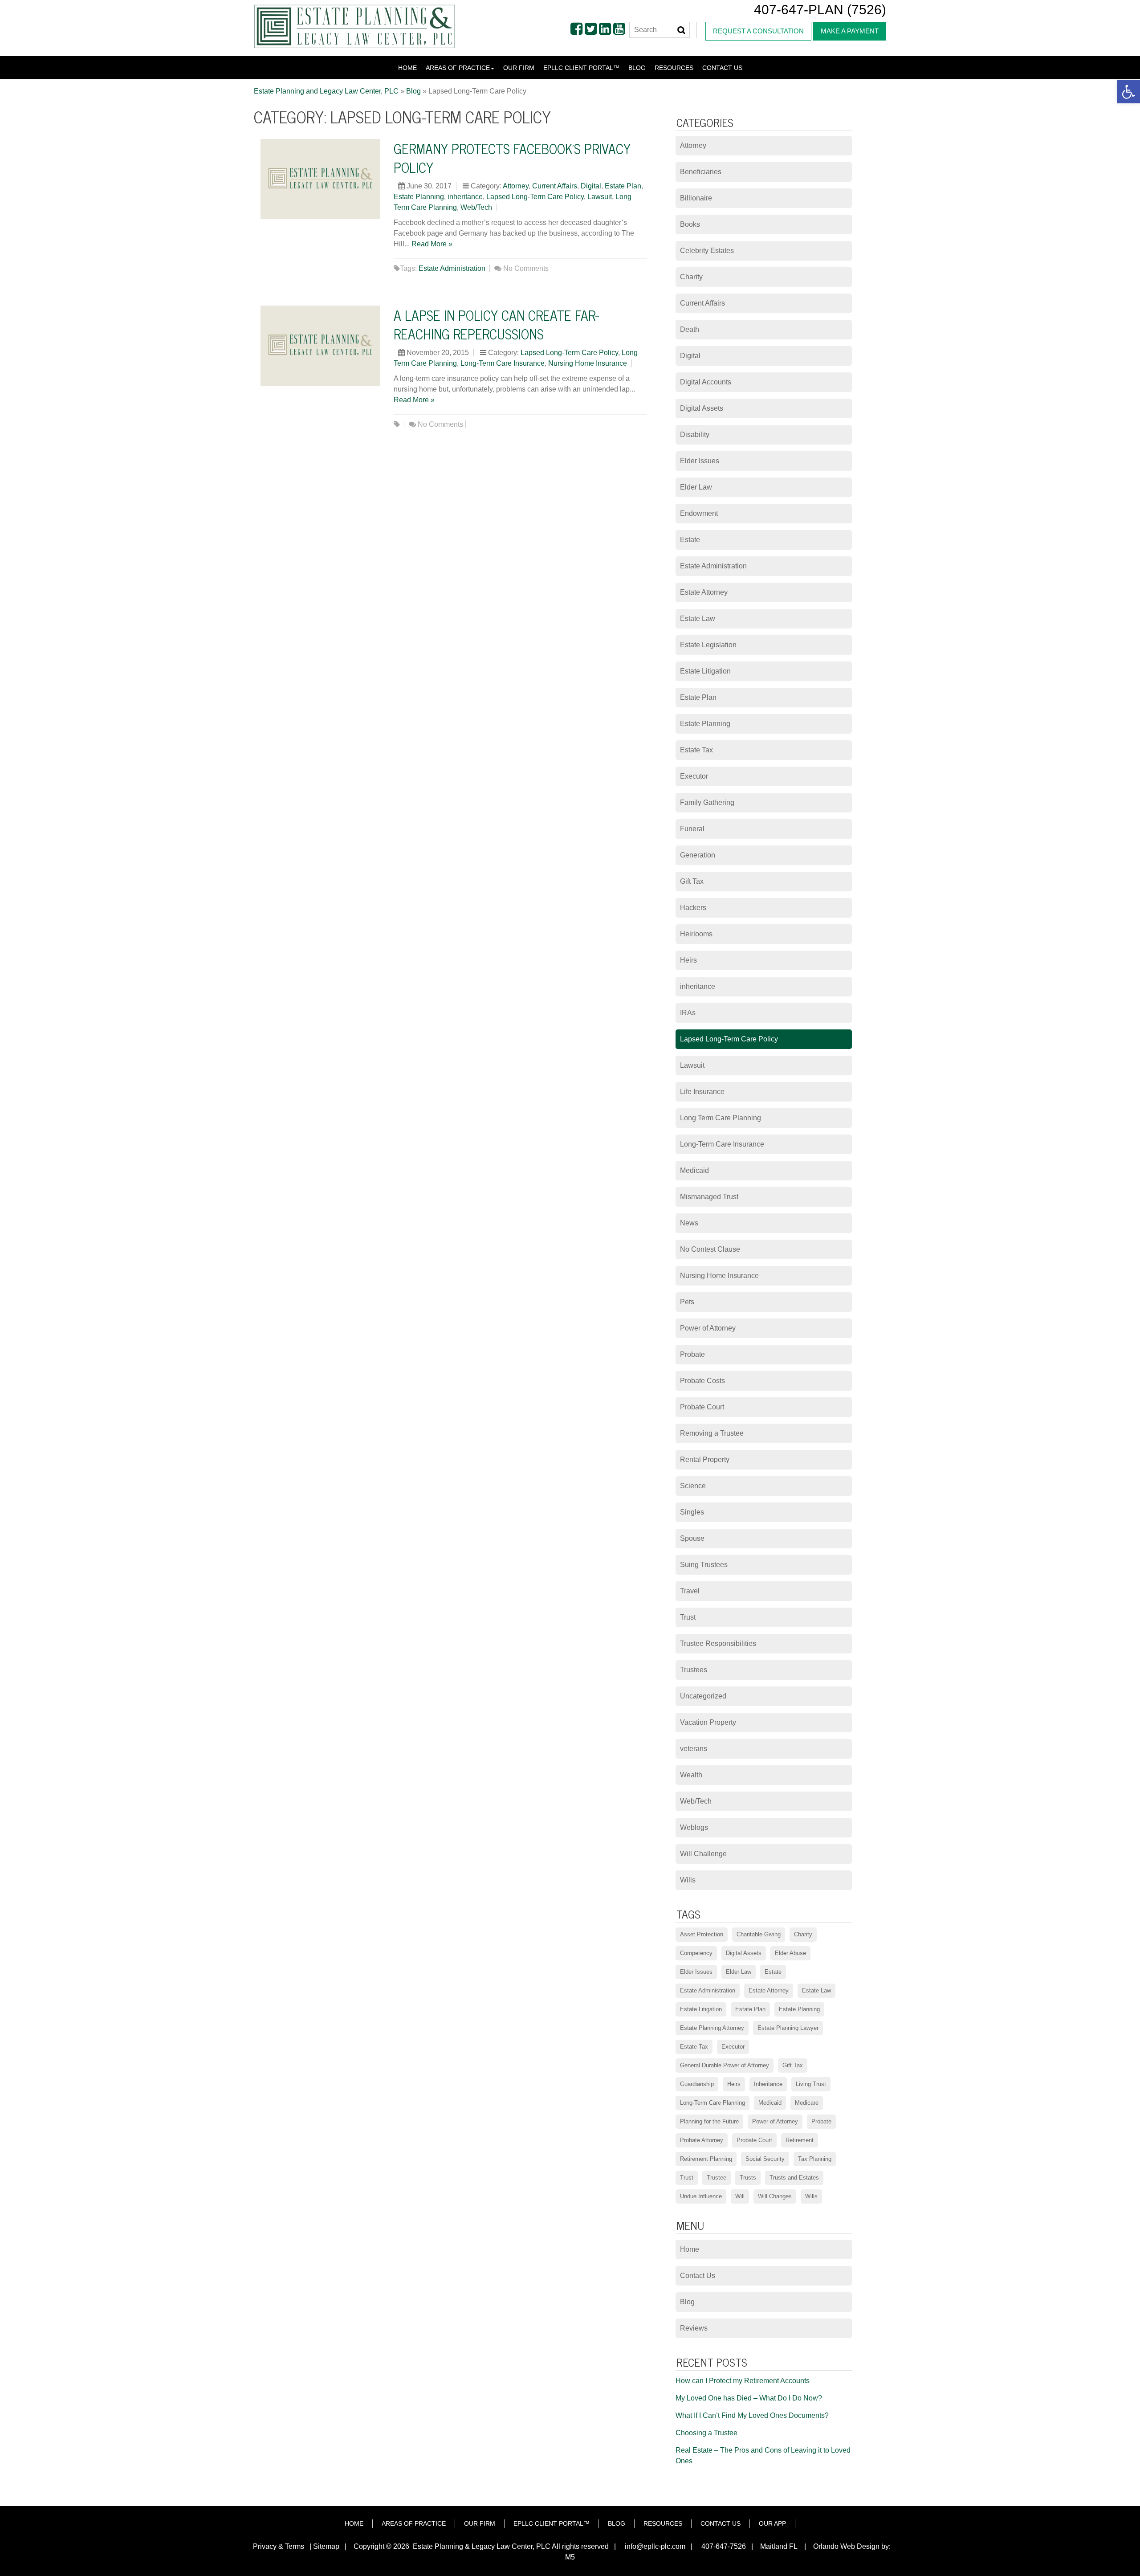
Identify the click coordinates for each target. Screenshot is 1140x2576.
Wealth (691, 1775)
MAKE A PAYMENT (850, 31)
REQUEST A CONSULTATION (758, 31)
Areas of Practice (458, 68)
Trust (688, 1617)
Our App (772, 2523)
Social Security (765, 2159)
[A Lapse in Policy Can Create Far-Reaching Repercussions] (320, 345)
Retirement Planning (706, 2159)
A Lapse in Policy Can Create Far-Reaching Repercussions (496, 324)
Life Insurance (702, 1092)
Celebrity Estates (707, 251)
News (689, 1223)
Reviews (694, 2328)
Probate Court (702, 1407)
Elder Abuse (790, 1953)
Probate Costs (702, 1381)
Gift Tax (692, 881)
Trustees (694, 1670)
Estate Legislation (708, 645)
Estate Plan (623, 186)
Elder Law (696, 487)
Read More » (432, 244)
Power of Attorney (708, 1328)
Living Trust (811, 2084)
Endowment (699, 513)
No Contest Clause (710, 1249)
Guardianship (697, 2084)
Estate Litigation (705, 671)
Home (407, 68)
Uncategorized (703, 1696)
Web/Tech (476, 207)
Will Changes (775, 2196)
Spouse (692, 1538)
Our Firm (519, 68)
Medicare (807, 2103)
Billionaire (696, 198)
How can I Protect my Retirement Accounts (743, 2381)
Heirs (688, 960)
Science (693, 1486)
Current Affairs (555, 186)
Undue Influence (701, 2196)
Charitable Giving (759, 1934)
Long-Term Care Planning (712, 2103)
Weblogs (694, 1827)
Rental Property (705, 1459)
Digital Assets (702, 408)
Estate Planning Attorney (712, 2028)
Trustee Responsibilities (718, 1643)
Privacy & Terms (279, 2546)
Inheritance (768, 2084)
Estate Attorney (704, 592)
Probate (692, 1354)
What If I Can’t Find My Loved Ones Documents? (752, 2415)
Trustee (717, 2178)
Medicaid (694, 1170)
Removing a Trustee (712, 1433)
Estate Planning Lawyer (788, 2028)
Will (740, 2196)
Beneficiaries (701, 172)
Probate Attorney (702, 2140)
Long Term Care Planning (721, 1118)
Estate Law (698, 618)
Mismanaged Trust (709, 1197)
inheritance (465, 197)
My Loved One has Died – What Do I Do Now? (749, 2398)
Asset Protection (702, 1934)
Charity (691, 277)
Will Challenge (703, 1854)
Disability (695, 435)
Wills (688, 1880)
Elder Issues (700, 461)
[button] (1128, 92)
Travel (690, 1591)
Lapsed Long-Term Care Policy (535, 197)
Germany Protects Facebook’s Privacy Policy (512, 158)
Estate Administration (452, 268)
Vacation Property (708, 1722)
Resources (674, 68)
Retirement (800, 2140)
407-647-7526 (723, 2546)
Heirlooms (696, 934)
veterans (694, 1749)
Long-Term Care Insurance (503, 363)
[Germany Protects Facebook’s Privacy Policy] (320, 178)
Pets (687, 1302)
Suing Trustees (704, 1565)
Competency (696, 1953)
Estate (690, 540)
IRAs (688, 1013)
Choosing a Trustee (706, 2433)
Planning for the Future (709, 2121)
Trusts (748, 2178)
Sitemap (326, 2546)
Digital (591, 186)
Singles (692, 1512)
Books (690, 224)
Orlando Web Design (844, 2546)
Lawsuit (600, 197)
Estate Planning (419, 197)
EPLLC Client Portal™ (581, 68)
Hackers (693, 908)
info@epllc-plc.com (655, 2546)
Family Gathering (707, 802)
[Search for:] (660, 30)
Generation (698, 855)
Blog (637, 68)
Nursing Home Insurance (588, 363)
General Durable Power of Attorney (725, 2065)
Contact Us (722, 68)
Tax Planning (815, 2159)
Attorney (516, 186)
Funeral (692, 829)
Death (690, 329)
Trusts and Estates (794, 2178)
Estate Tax (696, 750)
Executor (694, 776)
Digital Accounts (706, 382)
